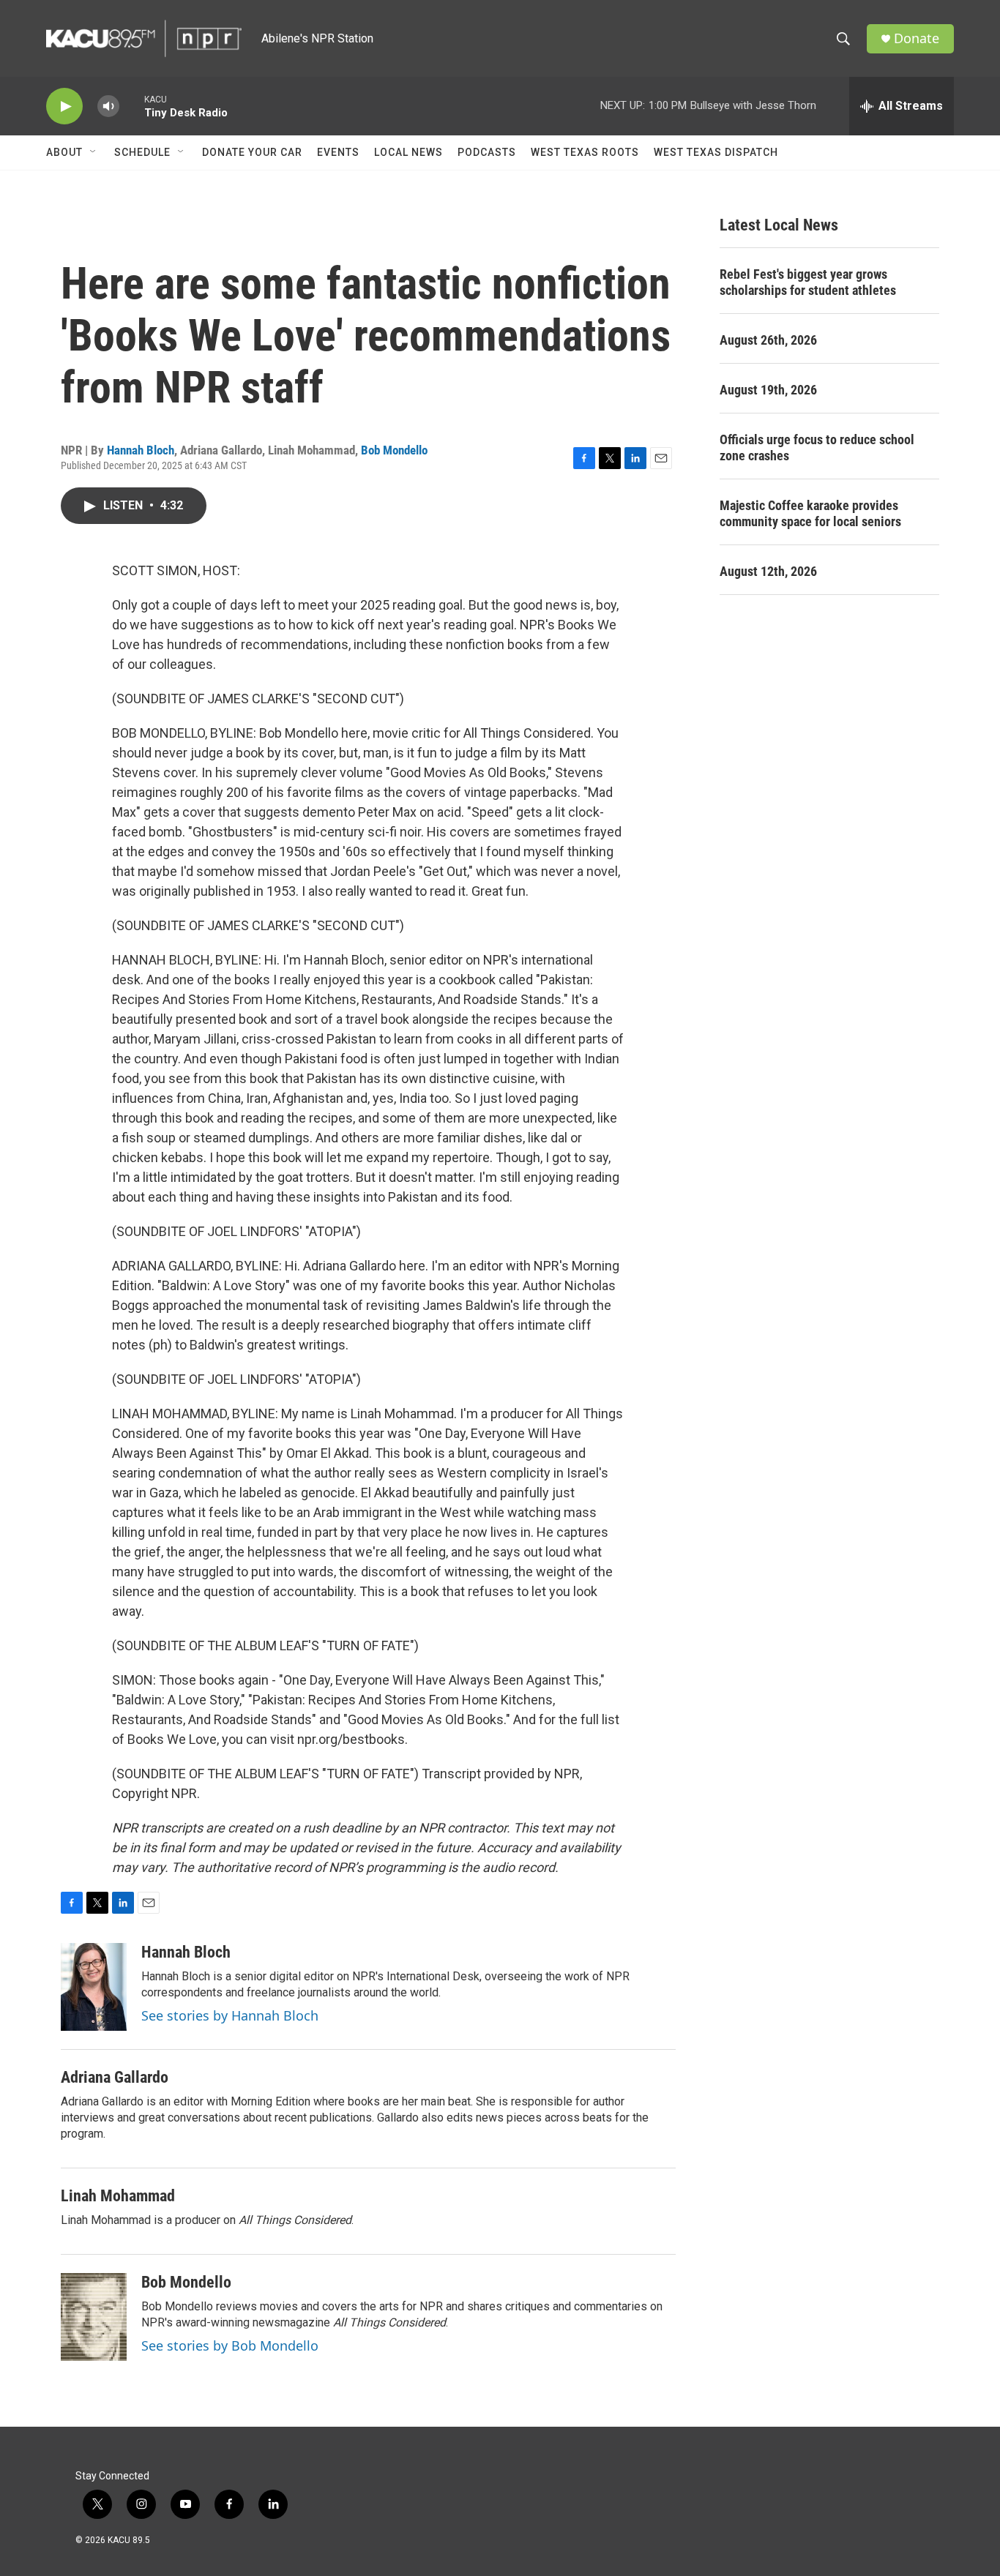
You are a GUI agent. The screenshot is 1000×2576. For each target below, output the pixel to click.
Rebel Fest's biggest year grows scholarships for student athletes (808, 282)
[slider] (132, 106)
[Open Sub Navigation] (94, 152)
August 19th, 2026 (768, 390)
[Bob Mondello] (94, 2317)
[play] (64, 106)
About (64, 152)
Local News (408, 152)
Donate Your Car (252, 152)
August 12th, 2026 (768, 571)
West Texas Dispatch (716, 152)
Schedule (142, 152)
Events (338, 152)
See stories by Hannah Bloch (230, 2015)
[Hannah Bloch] (94, 1987)
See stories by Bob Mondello (230, 2345)
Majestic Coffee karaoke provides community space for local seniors (810, 513)
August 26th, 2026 (768, 340)
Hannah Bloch (141, 450)
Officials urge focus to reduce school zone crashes (817, 448)
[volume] (108, 106)
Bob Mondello (394, 450)
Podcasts (487, 152)
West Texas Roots (585, 152)
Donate (917, 38)
